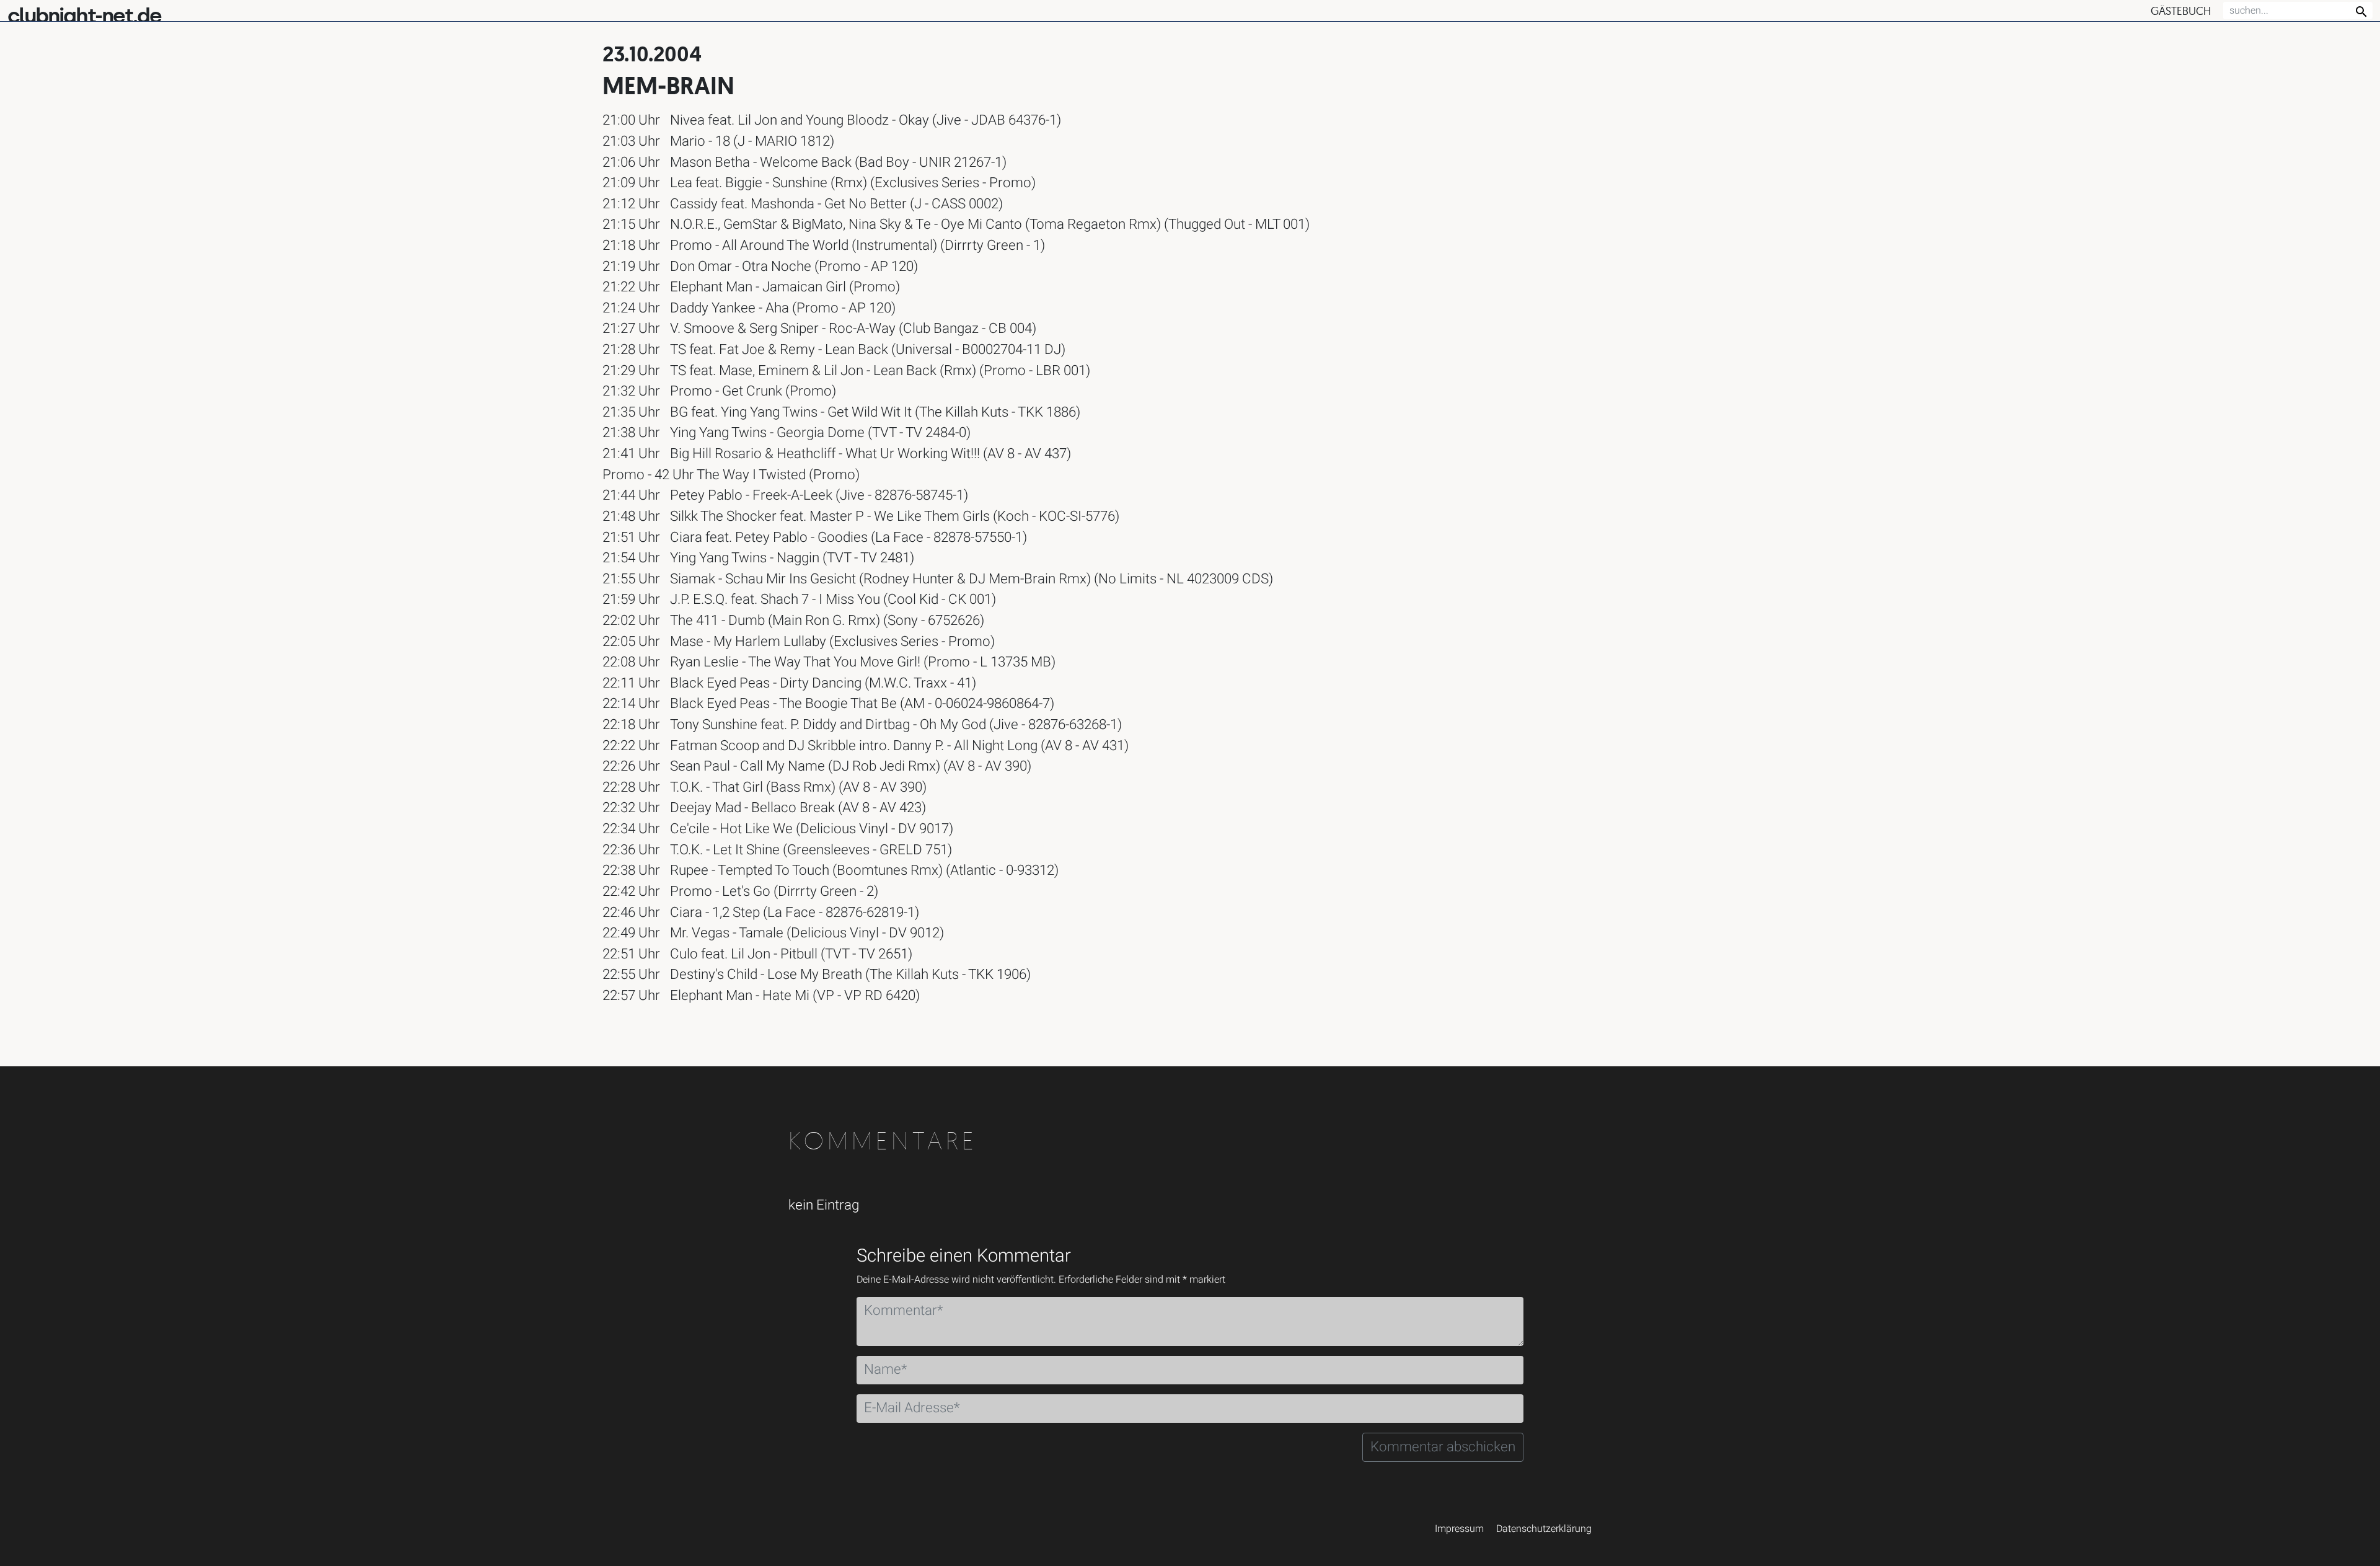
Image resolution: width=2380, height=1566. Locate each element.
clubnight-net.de (84, 16)
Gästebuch (2181, 11)
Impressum (1459, 1529)
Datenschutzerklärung (1544, 1529)
